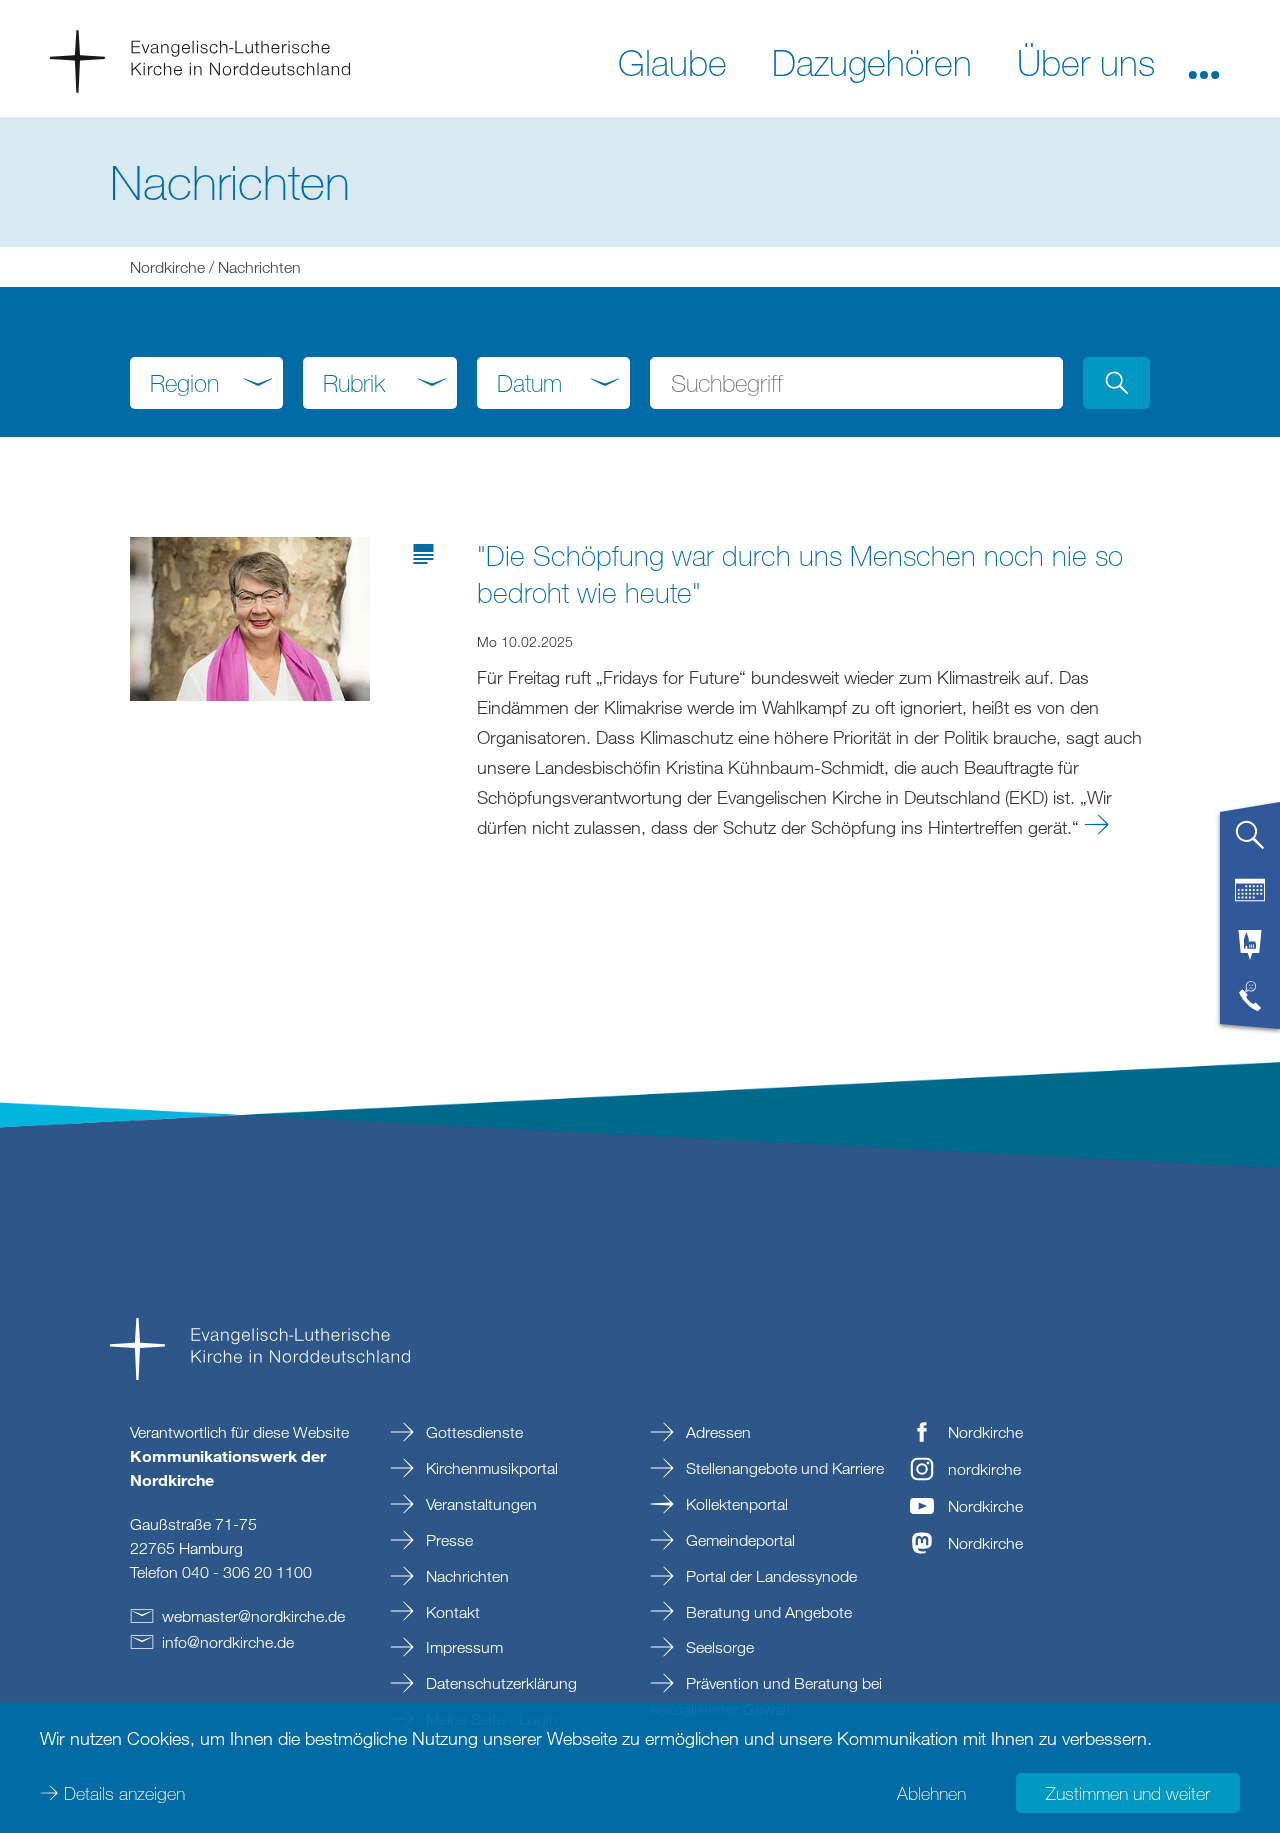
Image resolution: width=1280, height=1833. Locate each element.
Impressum (462, 1647)
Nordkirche (167, 267)
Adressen (716, 1432)
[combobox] (206, 383)
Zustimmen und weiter (1128, 1793)
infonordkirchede (228, 1642)
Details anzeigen (124, 1793)
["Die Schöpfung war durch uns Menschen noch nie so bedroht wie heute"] (250, 617)
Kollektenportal (735, 1504)
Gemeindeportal (738, 1540)
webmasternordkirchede (253, 1616)
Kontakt (451, 1612)
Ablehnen (931, 1793)
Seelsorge (718, 1647)
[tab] (1250, 843)
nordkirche (984, 1469)
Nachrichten (465, 1576)
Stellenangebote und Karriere (783, 1468)
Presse (447, 1540)
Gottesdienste (472, 1432)
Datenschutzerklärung (499, 1683)
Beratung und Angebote (767, 1612)
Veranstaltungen (479, 1504)
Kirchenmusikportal (490, 1468)
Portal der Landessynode (769, 1576)
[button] (1204, 61)
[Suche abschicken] (1116, 383)
